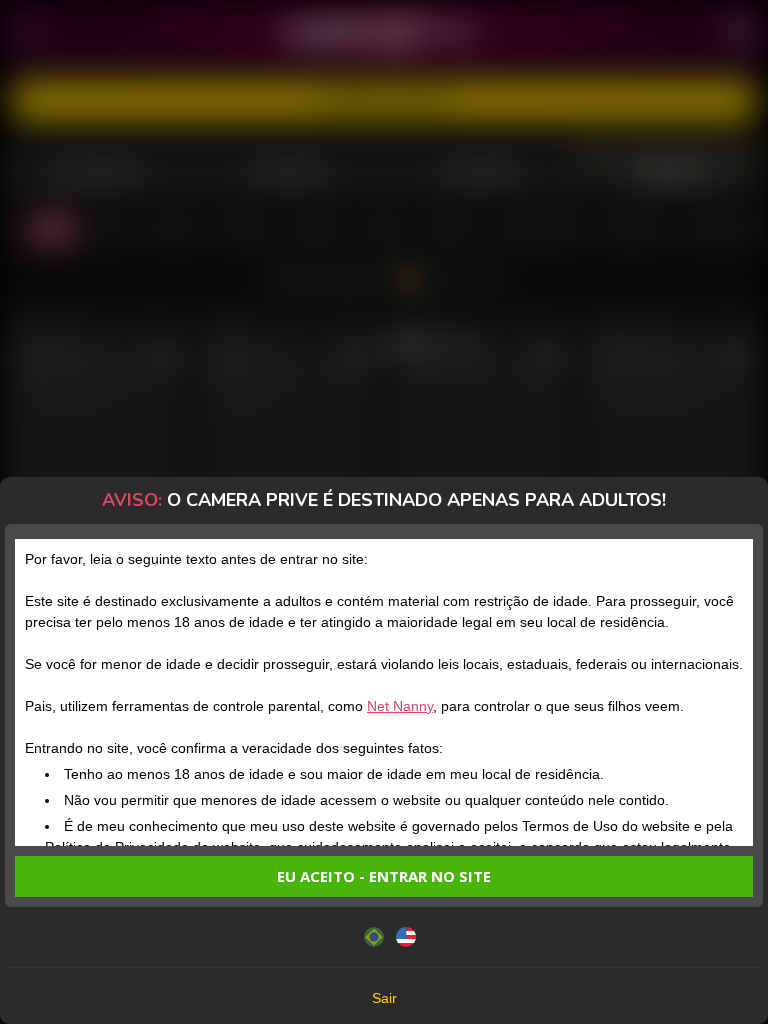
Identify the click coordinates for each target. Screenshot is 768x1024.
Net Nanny (400, 706)
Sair (384, 998)
